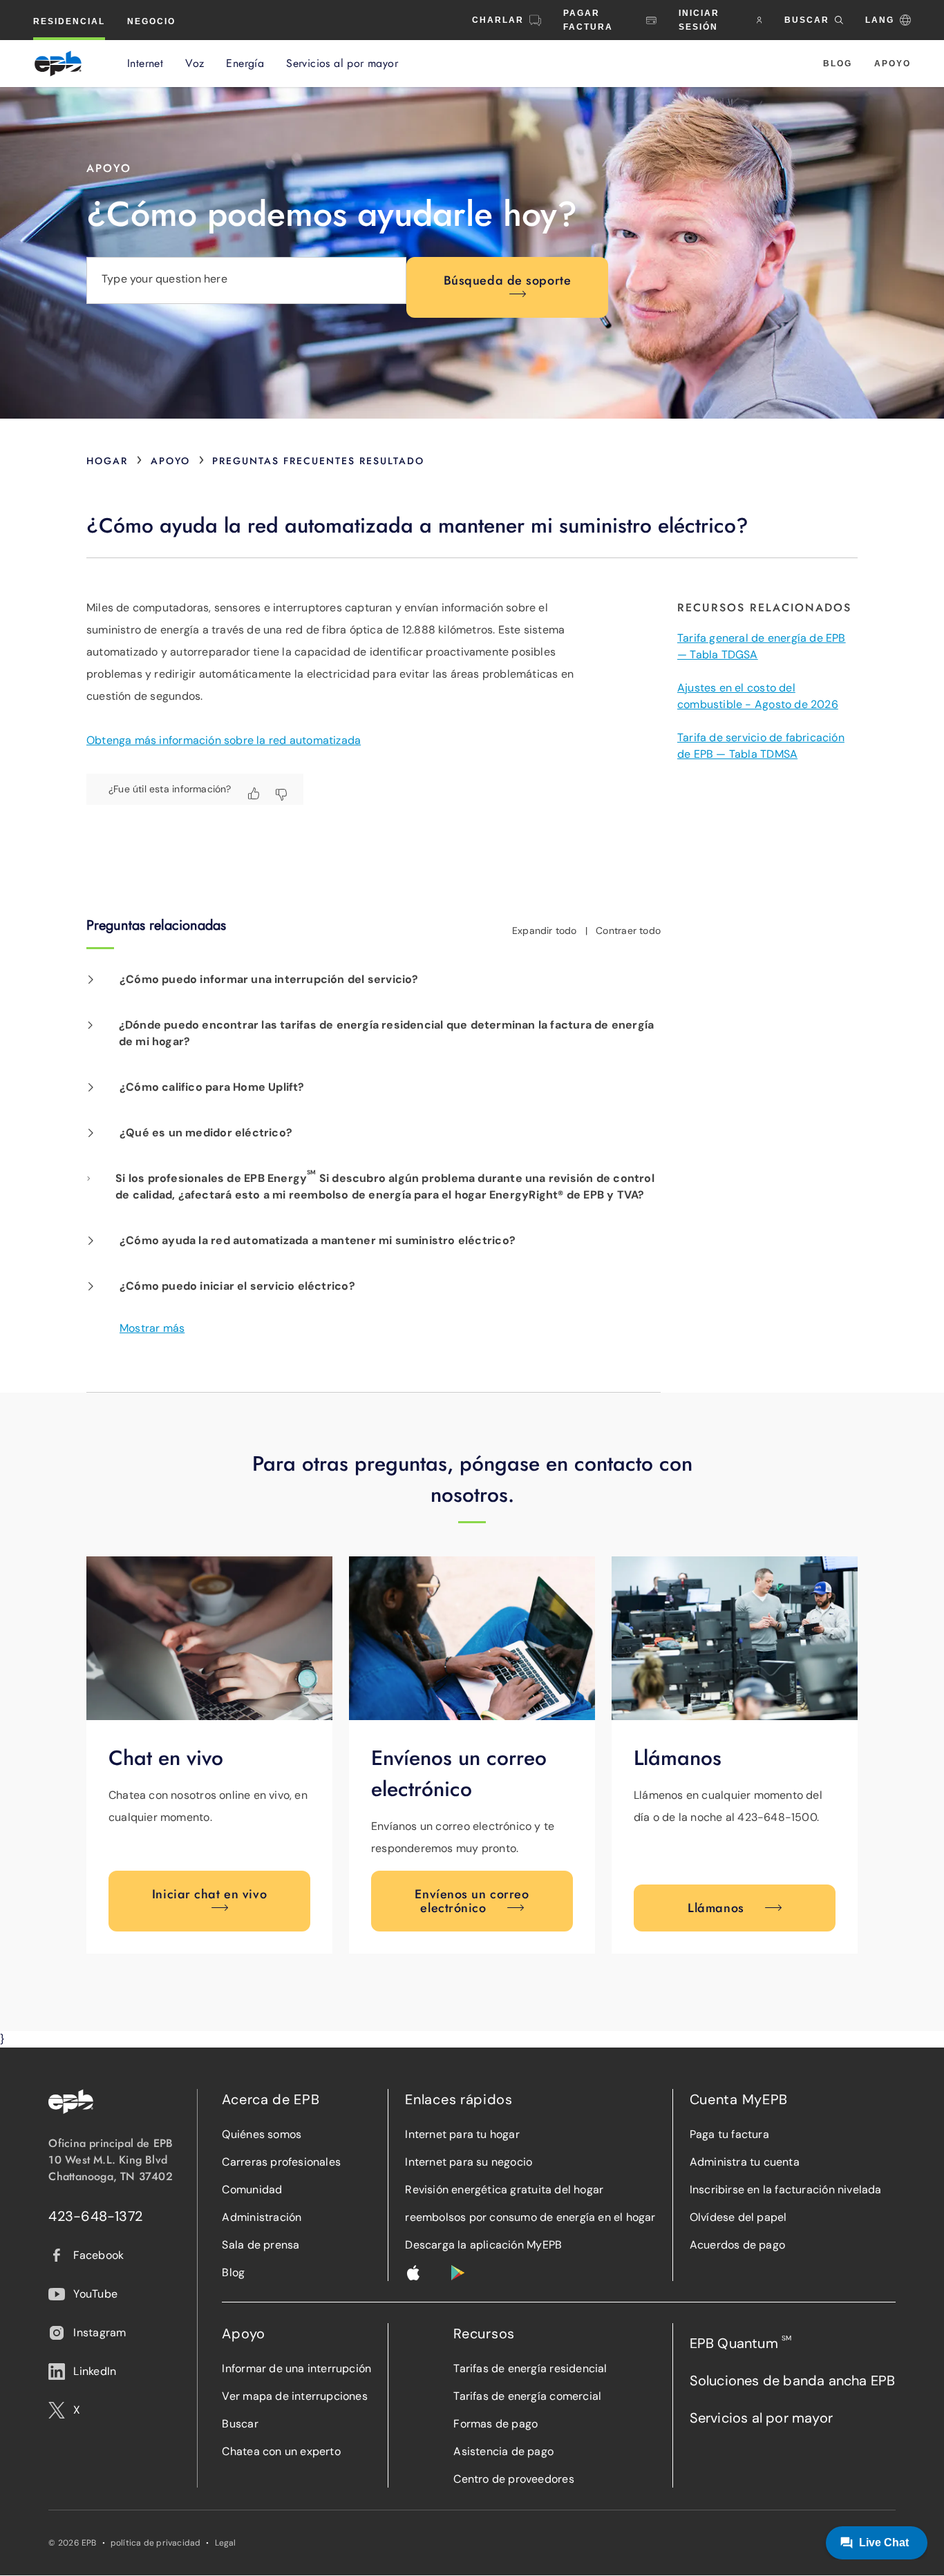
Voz (195, 64)
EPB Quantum (741, 2343)
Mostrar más (152, 1328)
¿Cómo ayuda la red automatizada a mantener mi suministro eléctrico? (318, 1240)
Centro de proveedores (513, 2479)
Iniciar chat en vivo (209, 1894)
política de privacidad (156, 2543)
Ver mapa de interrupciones (294, 2396)
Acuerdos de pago (737, 2245)
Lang (880, 20)
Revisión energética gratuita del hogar (504, 2189)
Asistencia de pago (503, 2451)
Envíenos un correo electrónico (472, 1901)
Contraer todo (628, 931)
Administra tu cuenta (745, 2162)
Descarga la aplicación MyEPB (483, 2245)
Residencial (69, 21)
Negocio (151, 21)
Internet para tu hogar (462, 2134)
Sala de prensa (261, 2245)
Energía (245, 64)
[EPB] (58, 64)
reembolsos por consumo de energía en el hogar (530, 2217)
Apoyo (893, 64)
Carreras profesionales (281, 2162)
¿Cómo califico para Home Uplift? (212, 1087)
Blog (838, 64)
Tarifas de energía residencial (530, 2368)
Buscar (240, 2424)
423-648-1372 (95, 2216)
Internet (145, 64)
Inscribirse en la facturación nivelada (786, 2189)
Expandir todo (545, 931)
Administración (262, 2217)
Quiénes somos (262, 2134)
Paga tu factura (729, 2134)
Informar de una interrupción (296, 2368)
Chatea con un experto (281, 2451)
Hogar (107, 461)
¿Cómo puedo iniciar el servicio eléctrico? (237, 1286)
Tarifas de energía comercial (527, 2396)
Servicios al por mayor (342, 64)
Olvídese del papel (738, 2217)
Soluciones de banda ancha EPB (793, 2381)
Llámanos (716, 1908)
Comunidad (252, 2189)
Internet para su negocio (469, 2162)
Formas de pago (495, 2424)
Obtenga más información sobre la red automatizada (224, 740)
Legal (226, 2543)
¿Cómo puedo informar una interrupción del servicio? (269, 979)
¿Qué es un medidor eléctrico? (206, 1133)
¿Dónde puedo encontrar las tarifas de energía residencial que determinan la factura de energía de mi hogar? (387, 1033)
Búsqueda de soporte (508, 280)
